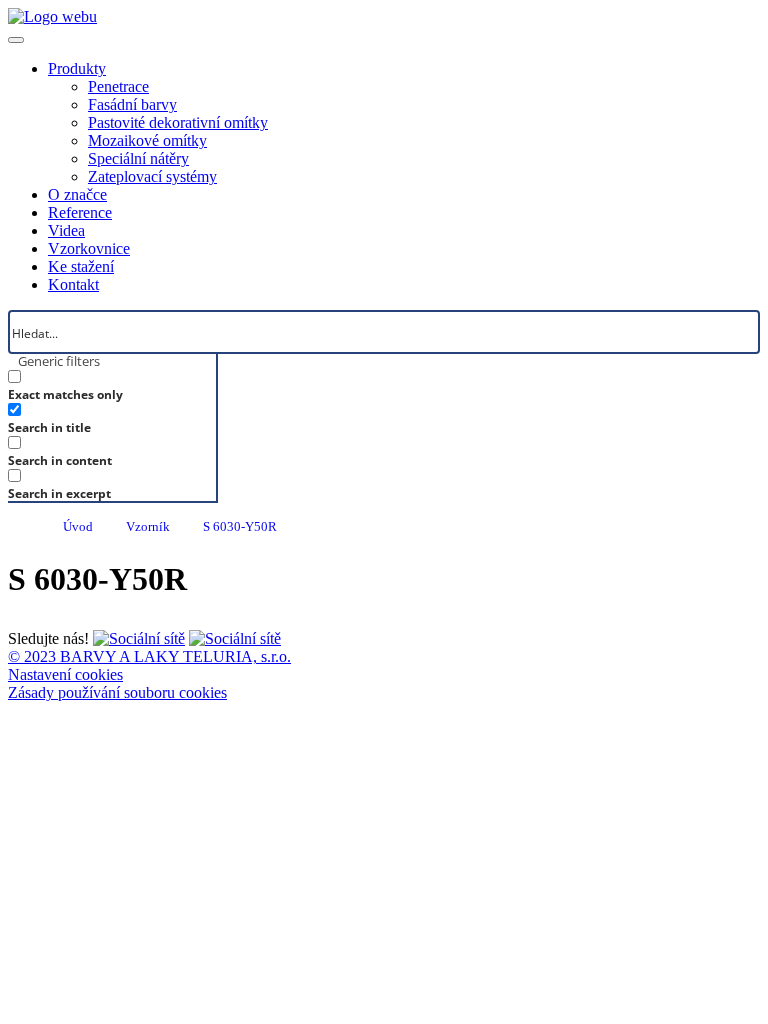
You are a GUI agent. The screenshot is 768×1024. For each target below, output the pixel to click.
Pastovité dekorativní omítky (178, 122)
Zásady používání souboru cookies (117, 692)
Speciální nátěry (138, 158)
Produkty (77, 68)
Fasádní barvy (132, 104)
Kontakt (73, 284)
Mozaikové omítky (147, 140)
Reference (80, 212)
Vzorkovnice (89, 248)
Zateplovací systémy (152, 176)
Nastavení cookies (65, 674)
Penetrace (118, 86)
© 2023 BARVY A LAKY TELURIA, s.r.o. (149, 656)
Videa (66, 230)
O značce (77, 194)
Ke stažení (81, 266)
